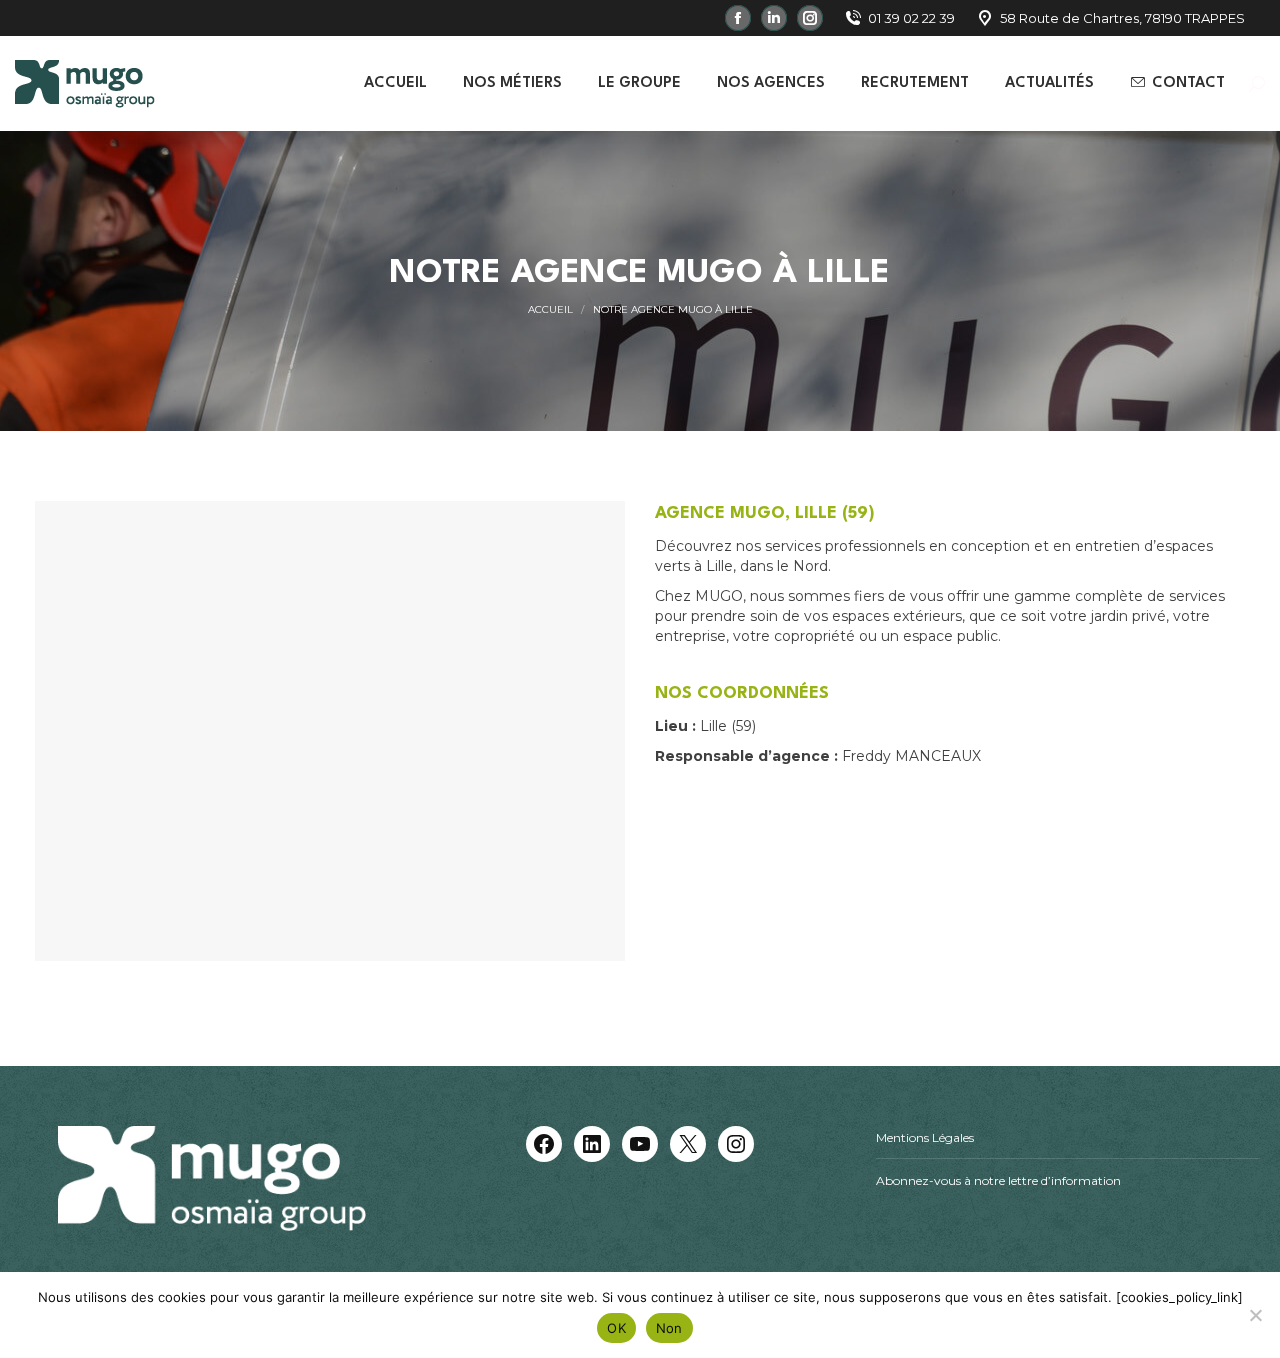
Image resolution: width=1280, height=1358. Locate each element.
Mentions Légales (925, 1137)
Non (669, 1328)
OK (616, 1328)
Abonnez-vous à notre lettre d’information (998, 1180)
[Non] (1255, 1315)
